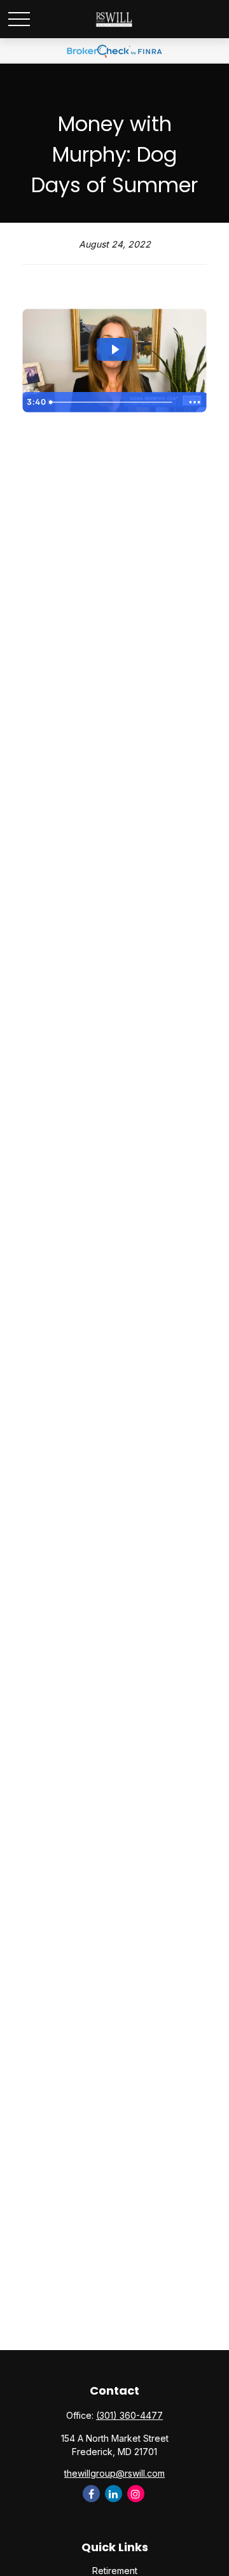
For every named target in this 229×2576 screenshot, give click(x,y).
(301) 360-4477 (129, 2415)
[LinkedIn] (114, 2494)
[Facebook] (91, 2494)
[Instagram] (136, 2494)
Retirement (115, 2571)
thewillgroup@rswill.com (114, 2473)
